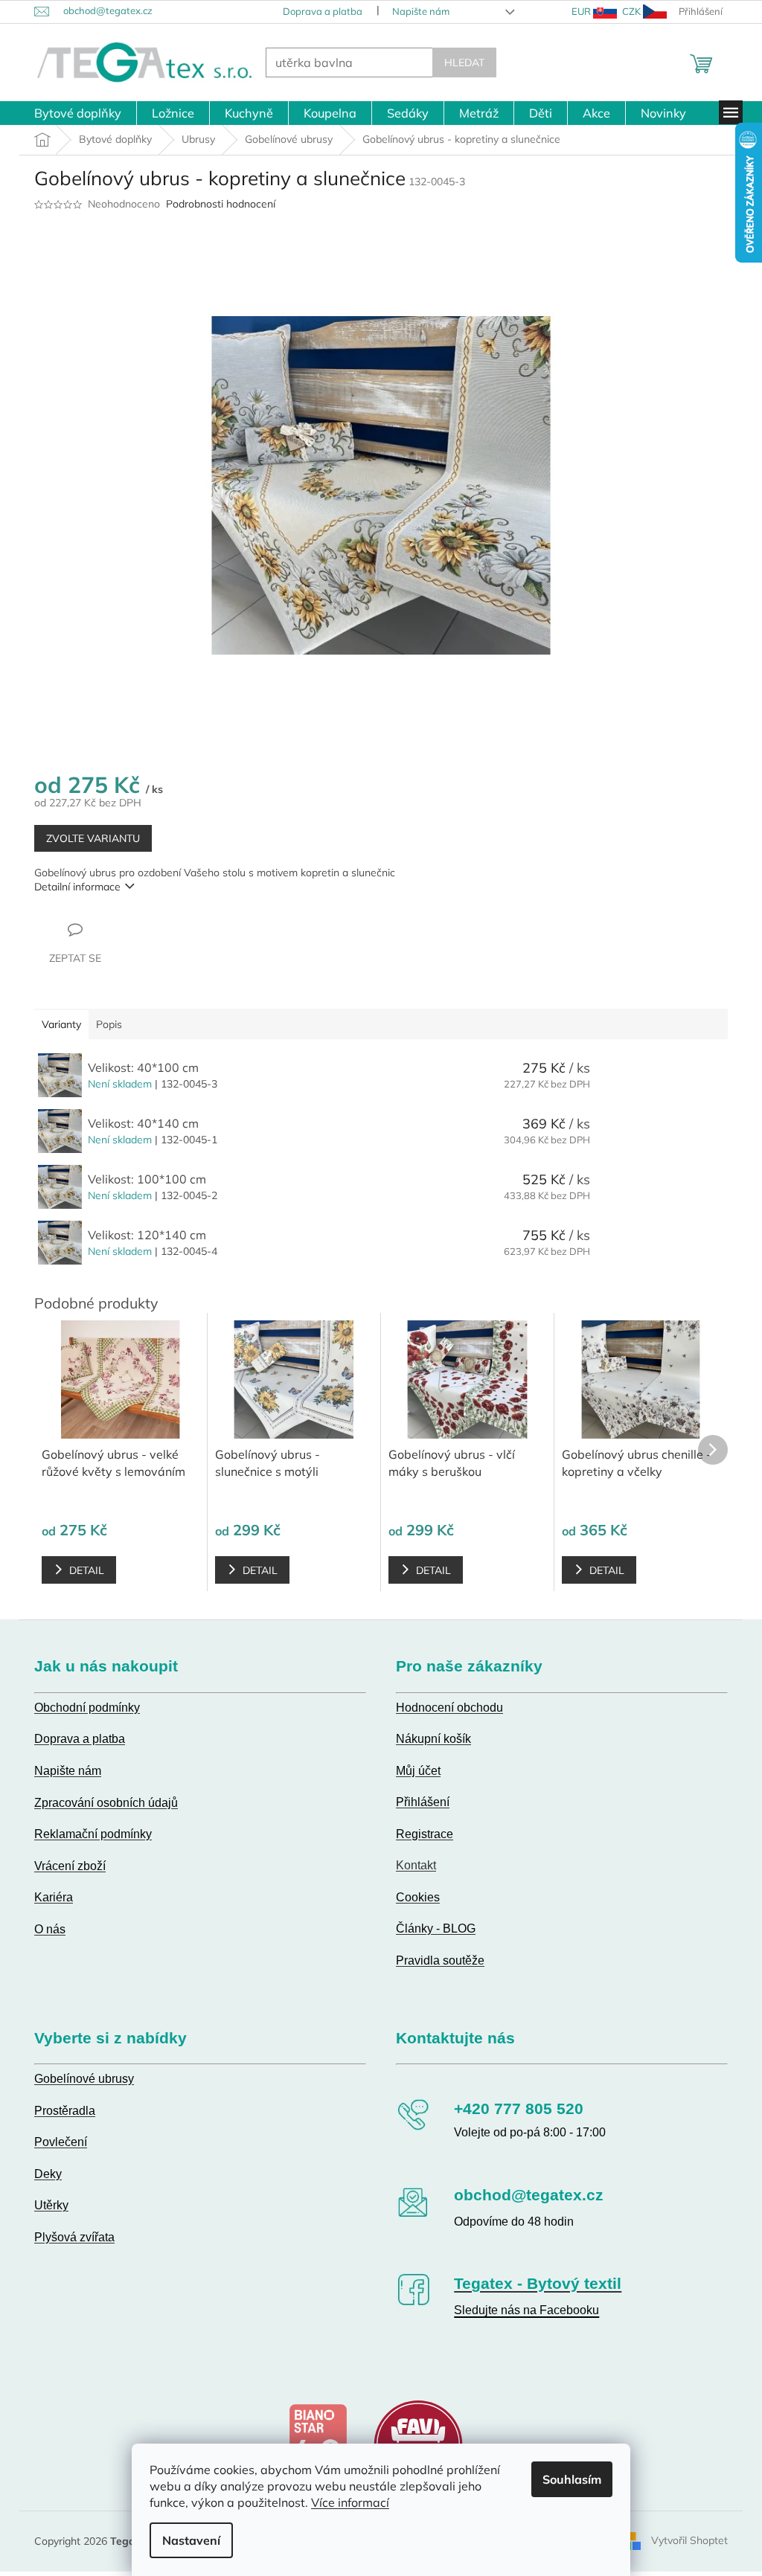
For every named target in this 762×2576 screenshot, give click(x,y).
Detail (81, 1570)
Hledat (459, 62)
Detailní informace (72, 887)
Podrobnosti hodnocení (215, 204)
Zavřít (110, 929)
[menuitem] (73, 113)
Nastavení (186, 2540)
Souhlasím (567, 2479)
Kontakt (411, 1865)
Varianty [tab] (56, 1024)
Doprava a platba (317, 11)
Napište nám (415, 11)
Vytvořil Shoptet (684, 2540)
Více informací (345, 2502)
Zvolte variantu (88, 838)
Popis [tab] (104, 1024)
